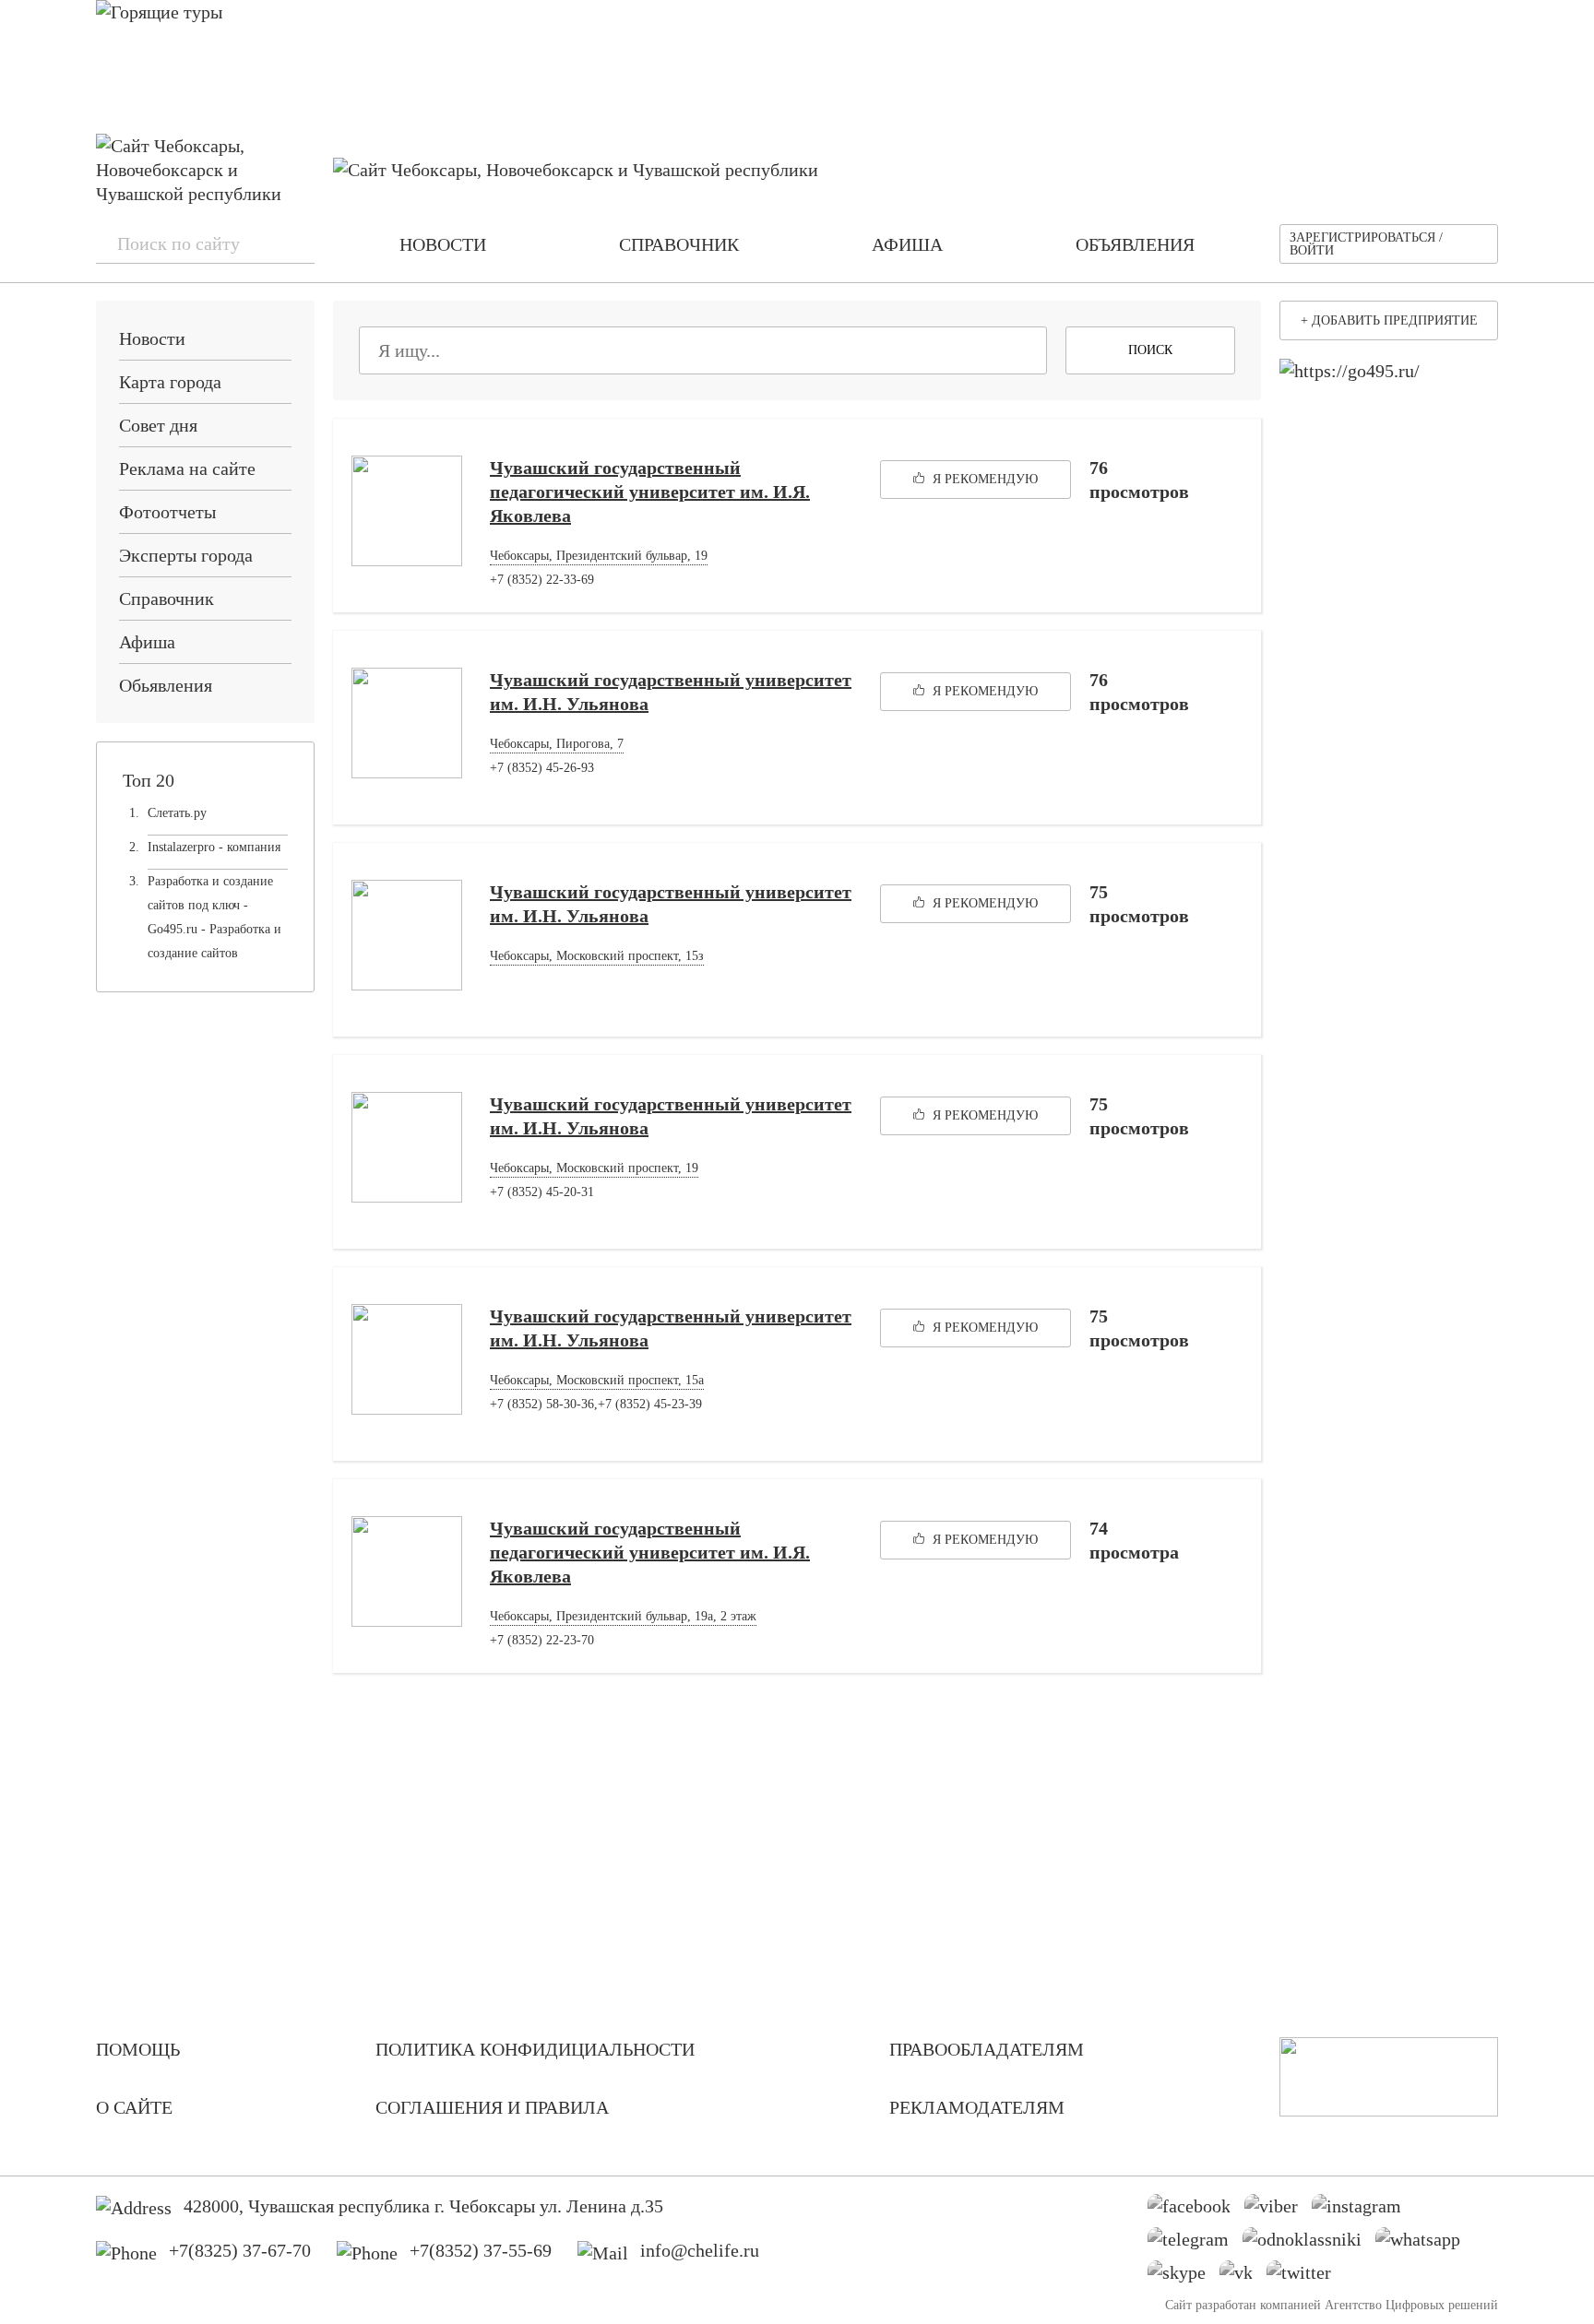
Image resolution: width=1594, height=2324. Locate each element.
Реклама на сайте (187, 468)
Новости (152, 338)
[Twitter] (1306, 2277)
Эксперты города (186, 555)
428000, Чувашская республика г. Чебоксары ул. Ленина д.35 (423, 2206)
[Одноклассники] (1309, 2244)
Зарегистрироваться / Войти (1366, 244)
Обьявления (166, 685)
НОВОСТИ (443, 244)
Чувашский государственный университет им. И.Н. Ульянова (671, 692)
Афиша (147, 642)
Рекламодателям (977, 2107)
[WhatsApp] (1425, 2244)
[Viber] (1278, 2211)
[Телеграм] (1195, 2244)
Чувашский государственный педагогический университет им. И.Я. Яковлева (650, 492)
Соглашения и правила (492, 2107)
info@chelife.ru (700, 2250)
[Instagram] (1363, 2211)
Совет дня (158, 425)
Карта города (170, 382)
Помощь (138, 2049)
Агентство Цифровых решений (1411, 2305)
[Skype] (1184, 2277)
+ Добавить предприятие (1389, 320)
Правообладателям (987, 2049)
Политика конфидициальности (535, 2049)
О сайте (134, 2107)
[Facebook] (1196, 2211)
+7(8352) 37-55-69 (481, 2250)
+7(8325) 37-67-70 (240, 2250)
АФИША (907, 244)
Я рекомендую (983, 479)
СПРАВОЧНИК (679, 244)
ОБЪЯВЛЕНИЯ (1135, 244)
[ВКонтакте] (1243, 2277)
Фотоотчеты (167, 512)
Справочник (167, 599)
